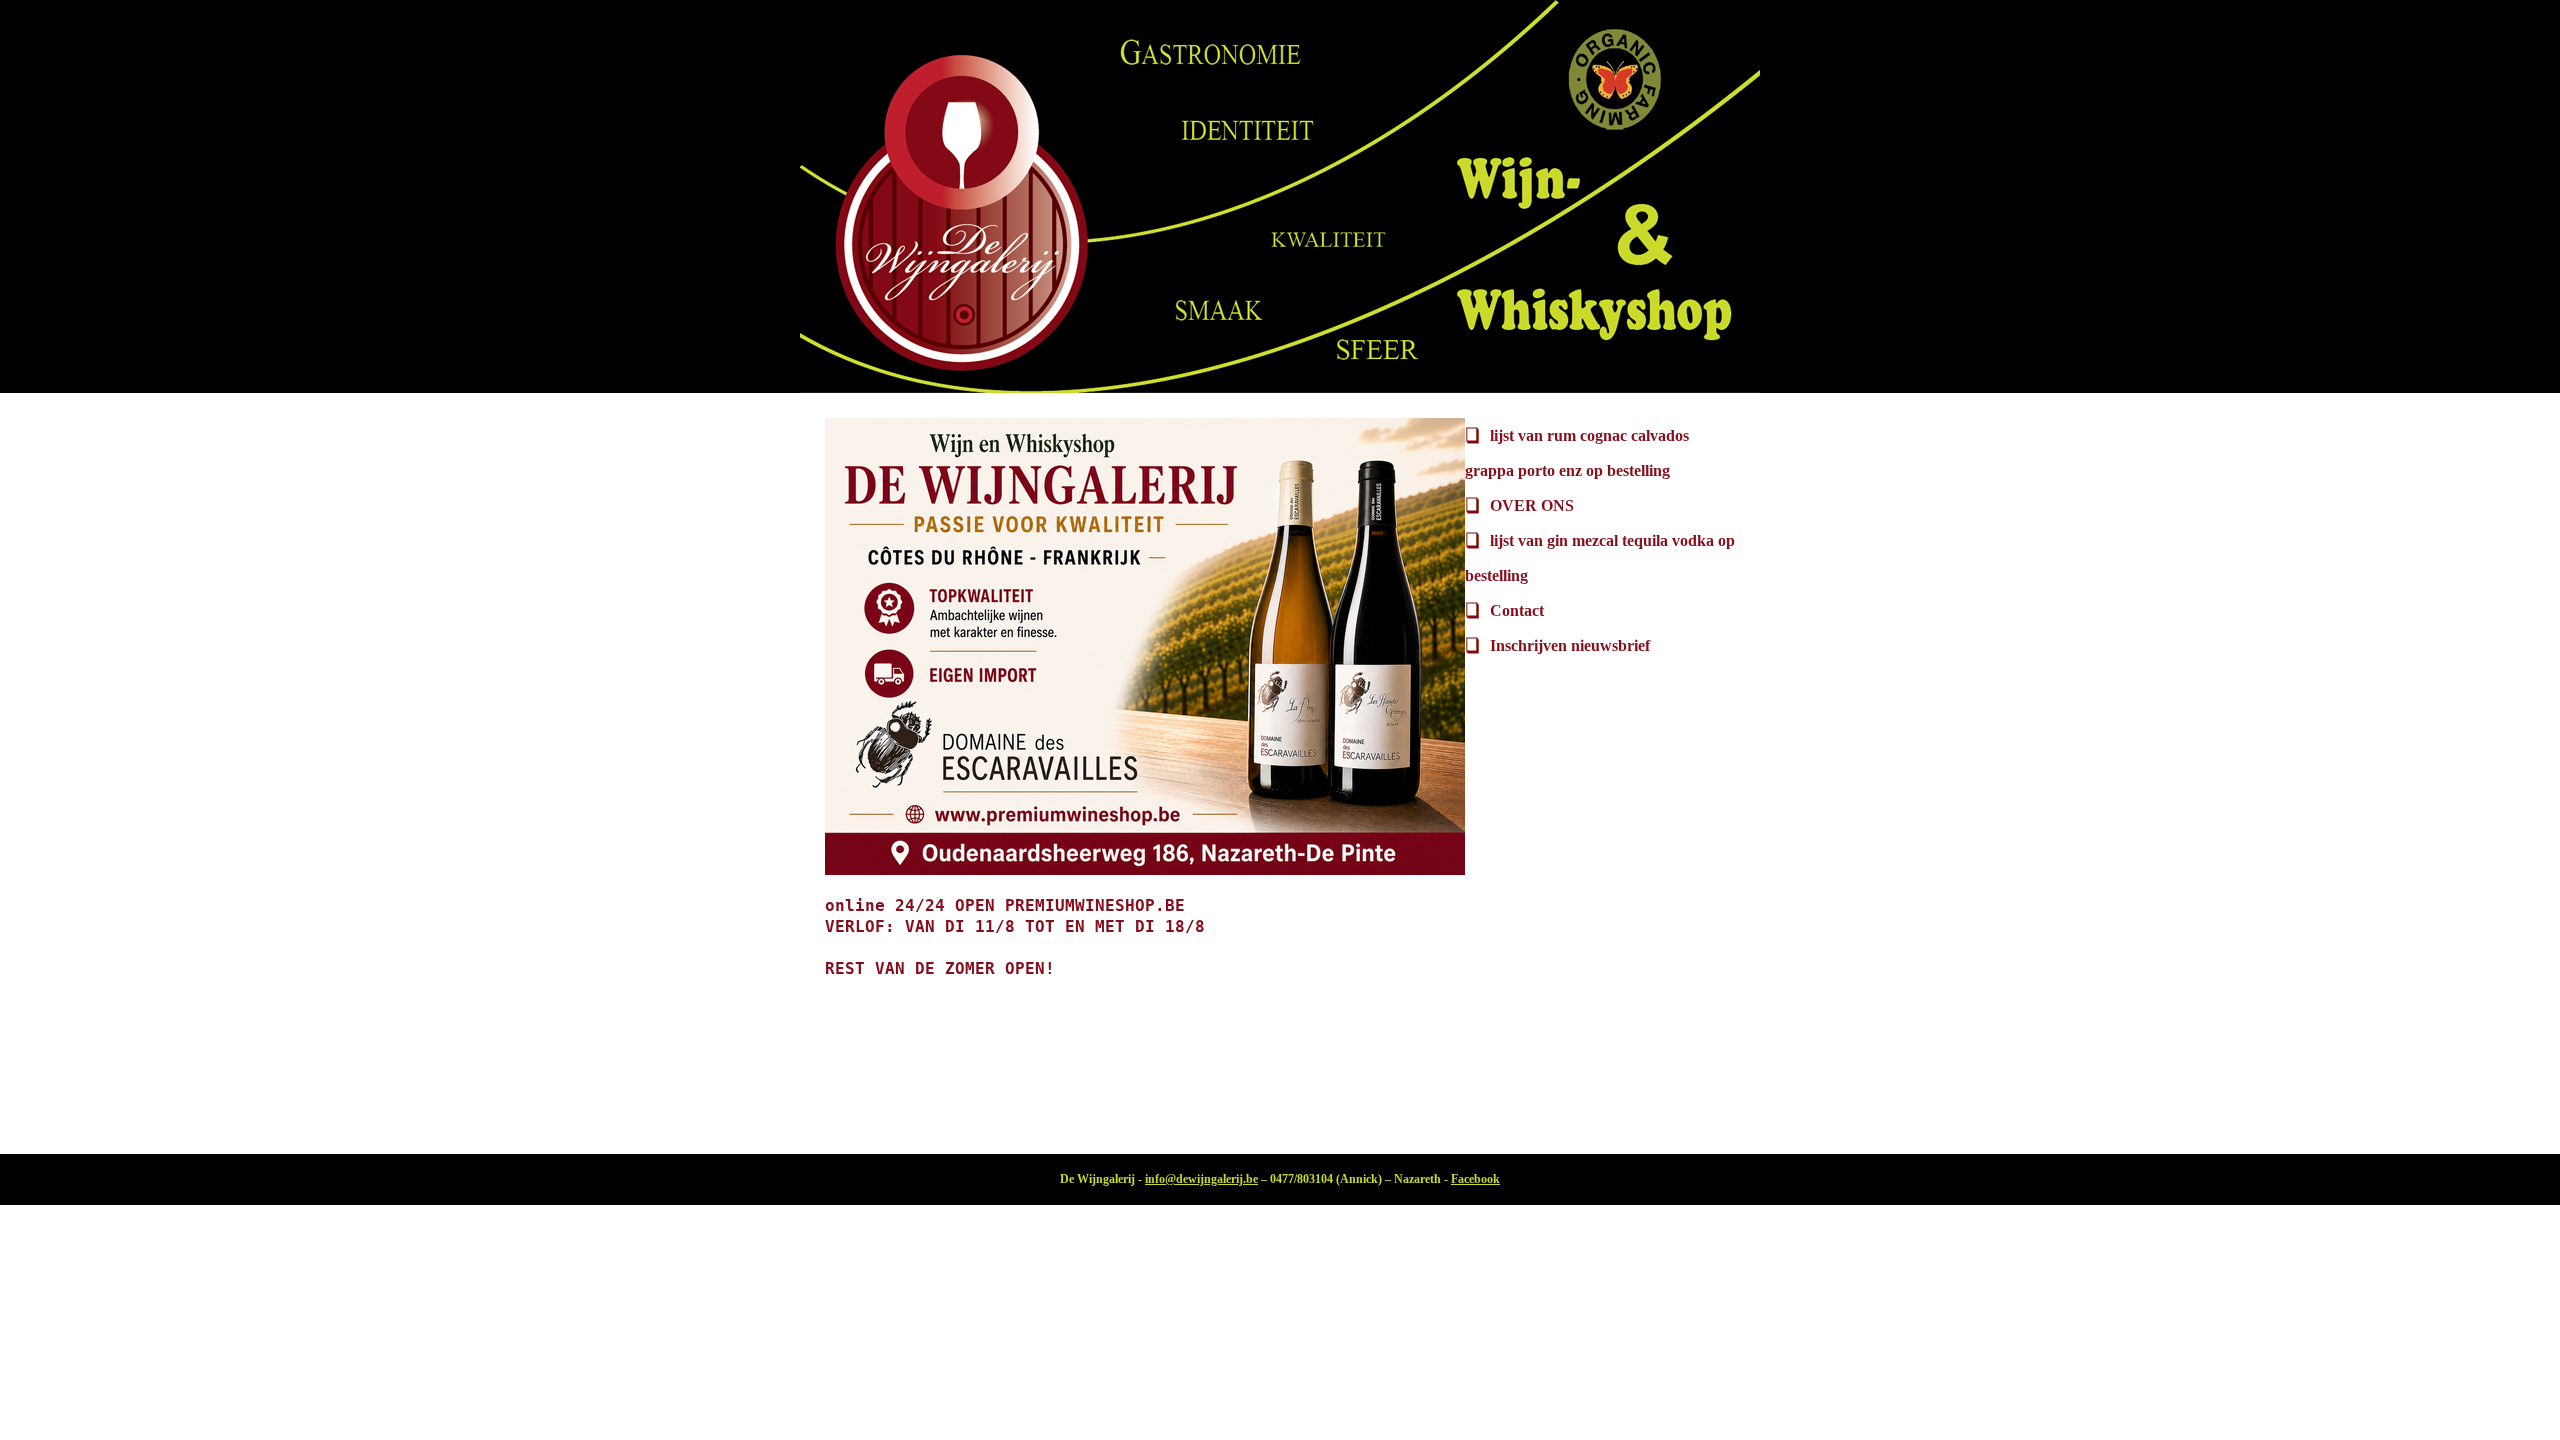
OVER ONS (1532, 505)
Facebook (1475, 1179)
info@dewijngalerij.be (1201, 1179)
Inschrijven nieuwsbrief (1570, 645)
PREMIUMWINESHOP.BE (1095, 905)
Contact (1517, 610)
